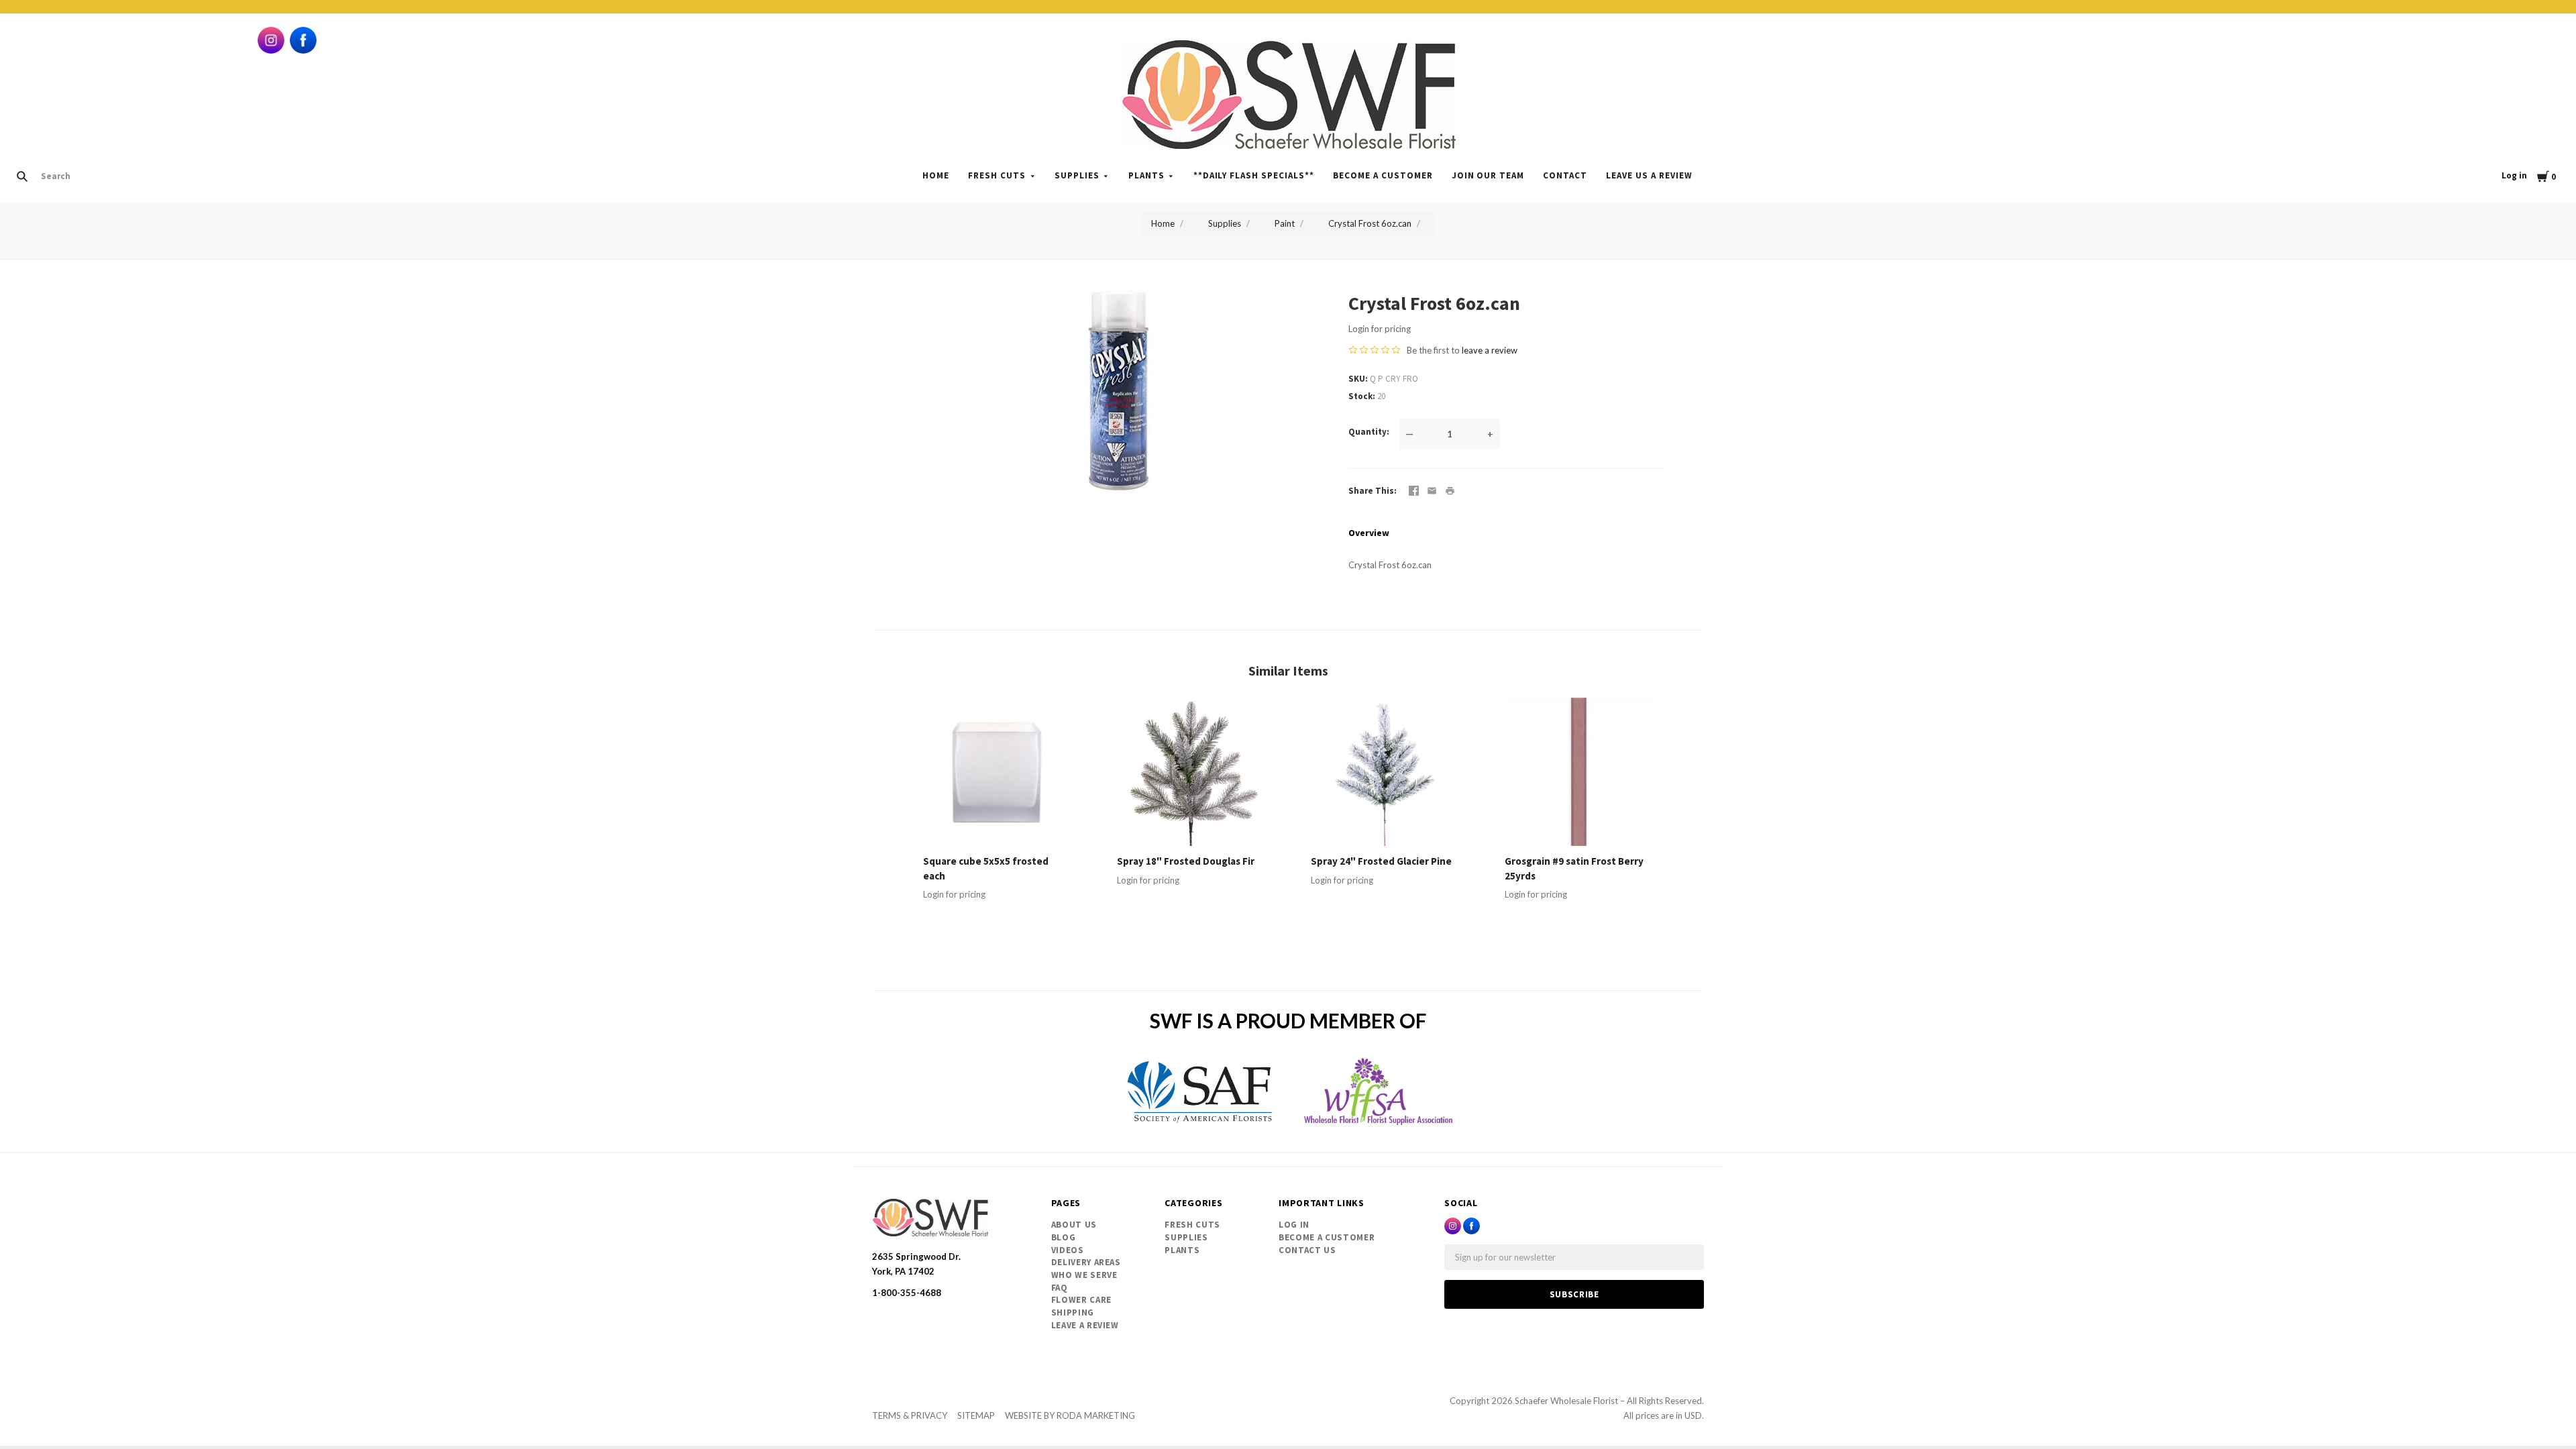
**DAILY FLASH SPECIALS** (1254, 175)
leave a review (1490, 350)
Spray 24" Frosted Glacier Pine (1381, 861)
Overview (1369, 533)
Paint (1285, 223)
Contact (1565, 175)
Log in (2514, 175)
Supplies (1077, 175)
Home (936, 175)
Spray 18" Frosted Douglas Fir (1186, 861)
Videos (1068, 1250)
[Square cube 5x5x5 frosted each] (997, 772)
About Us (1074, 1225)
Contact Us (1307, 1250)
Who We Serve (1084, 1275)
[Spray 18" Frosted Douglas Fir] (1191, 772)
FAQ (1060, 1288)
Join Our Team (1488, 175)
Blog (1064, 1237)
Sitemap (976, 1415)
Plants (1146, 175)
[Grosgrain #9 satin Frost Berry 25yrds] (1579, 772)
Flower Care (1081, 1300)
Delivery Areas (1086, 1262)
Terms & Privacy (910, 1415)
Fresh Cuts (997, 175)
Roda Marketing (1096, 1415)
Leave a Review (1085, 1325)
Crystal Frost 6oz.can (1370, 223)
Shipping (1073, 1312)
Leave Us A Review (1649, 175)
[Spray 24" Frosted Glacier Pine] (1385, 772)
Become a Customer (1383, 175)
